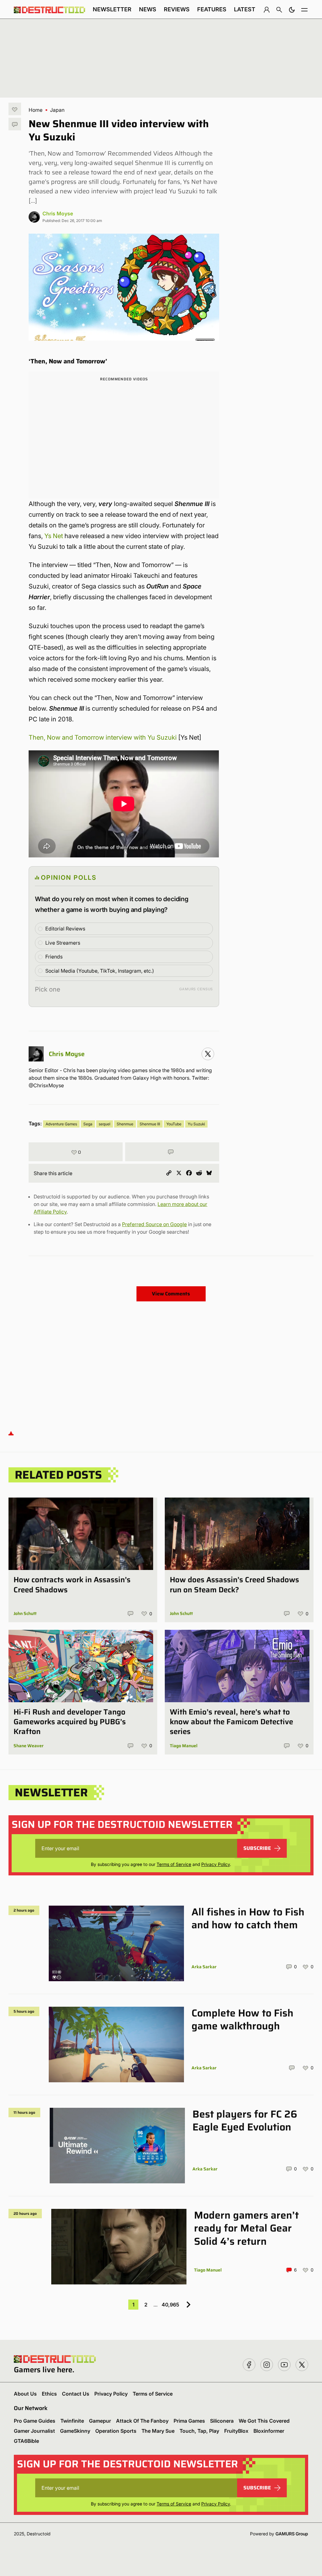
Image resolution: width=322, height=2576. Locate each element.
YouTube (174, 1124)
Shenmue (125, 1124)
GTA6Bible (26, 2441)
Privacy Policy (216, 1864)
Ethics (49, 2394)
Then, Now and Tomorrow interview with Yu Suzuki (103, 737)
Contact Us (76, 2394)
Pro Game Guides (35, 2421)
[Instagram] (208, 1054)
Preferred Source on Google (154, 1224)
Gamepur (100, 2421)
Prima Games (189, 2421)
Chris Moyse (58, 213)
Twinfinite (72, 2421)
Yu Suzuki (196, 1124)
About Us (25, 2394)
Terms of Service (174, 1864)
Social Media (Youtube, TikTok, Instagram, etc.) (100, 971)
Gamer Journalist (34, 2431)
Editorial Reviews (65, 929)
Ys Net (54, 536)
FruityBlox (236, 2431)
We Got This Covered (264, 2421)
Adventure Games (61, 1124)
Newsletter (112, 9)
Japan (57, 110)
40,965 (170, 2305)
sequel (105, 1124)
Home (36, 110)
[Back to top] (11, 1433)
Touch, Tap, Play (199, 2431)
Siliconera (222, 2421)
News (148, 9)
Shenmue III (150, 1124)
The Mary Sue (158, 2431)
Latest (245, 9)
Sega (88, 1124)
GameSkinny (75, 2431)
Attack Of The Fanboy (142, 2421)
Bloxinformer (269, 2431)
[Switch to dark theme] (292, 9)
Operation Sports (116, 2431)
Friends (54, 957)
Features (212, 9)
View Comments (171, 1294)
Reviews (177, 9)
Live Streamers (63, 943)
